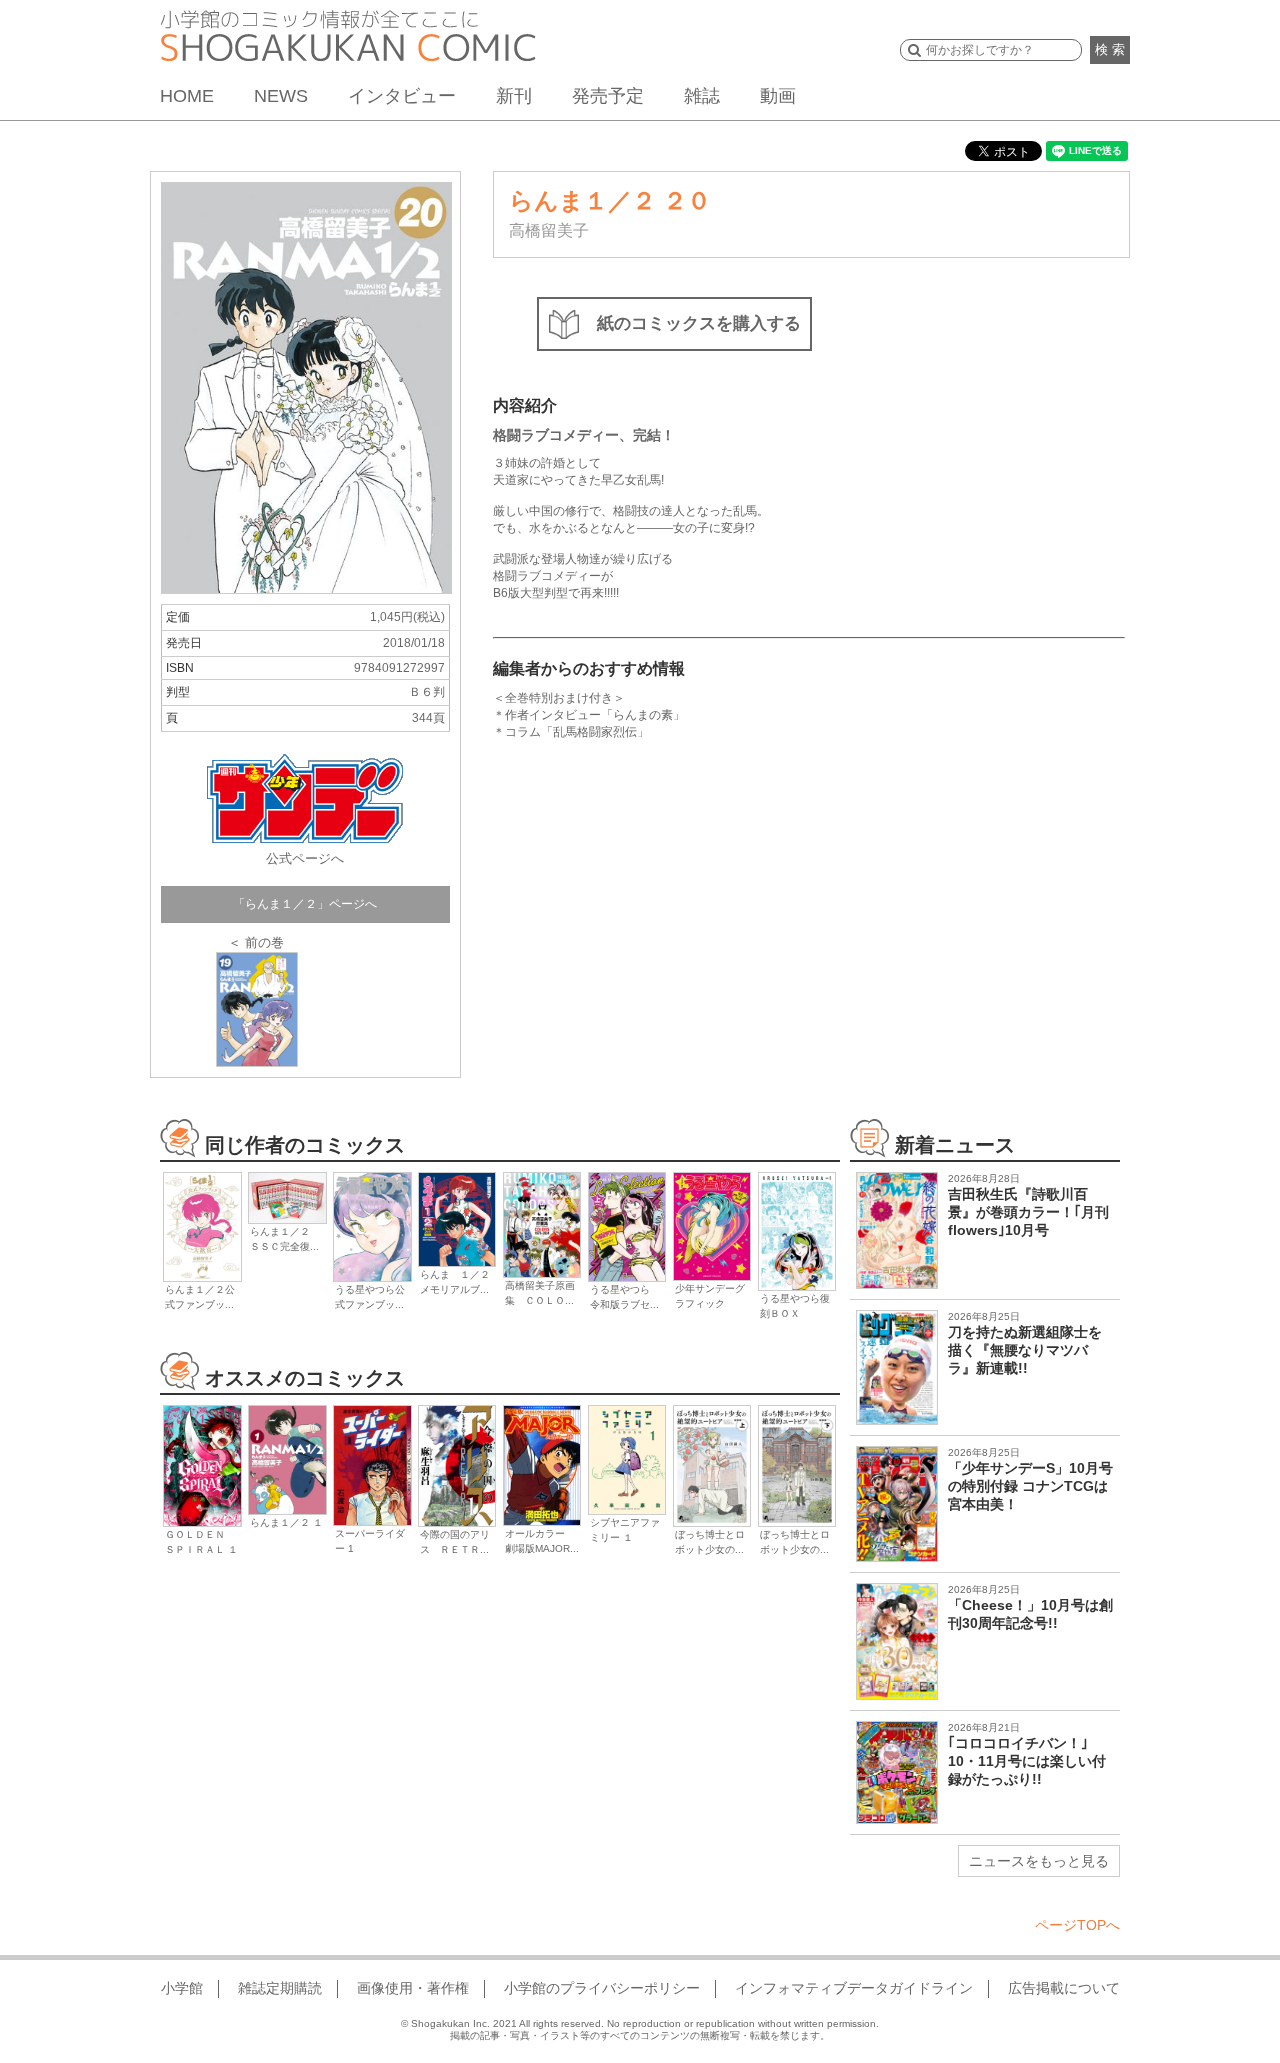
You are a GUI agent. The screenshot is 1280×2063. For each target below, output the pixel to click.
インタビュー (402, 96)
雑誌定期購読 (280, 1988)
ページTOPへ (1077, 1925)
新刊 (514, 96)
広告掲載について (1064, 1988)
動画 (778, 96)
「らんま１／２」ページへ (305, 904)
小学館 (182, 1988)
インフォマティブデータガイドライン (854, 1988)
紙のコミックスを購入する (699, 323)
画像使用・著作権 (413, 1988)
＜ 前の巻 (256, 942)
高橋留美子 (549, 230)
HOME (187, 96)
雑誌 (702, 96)
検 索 (1110, 49)
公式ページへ (305, 858)
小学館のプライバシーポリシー (602, 1988)
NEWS (281, 96)
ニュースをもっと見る (1039, 1861)
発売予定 (608, 96)
